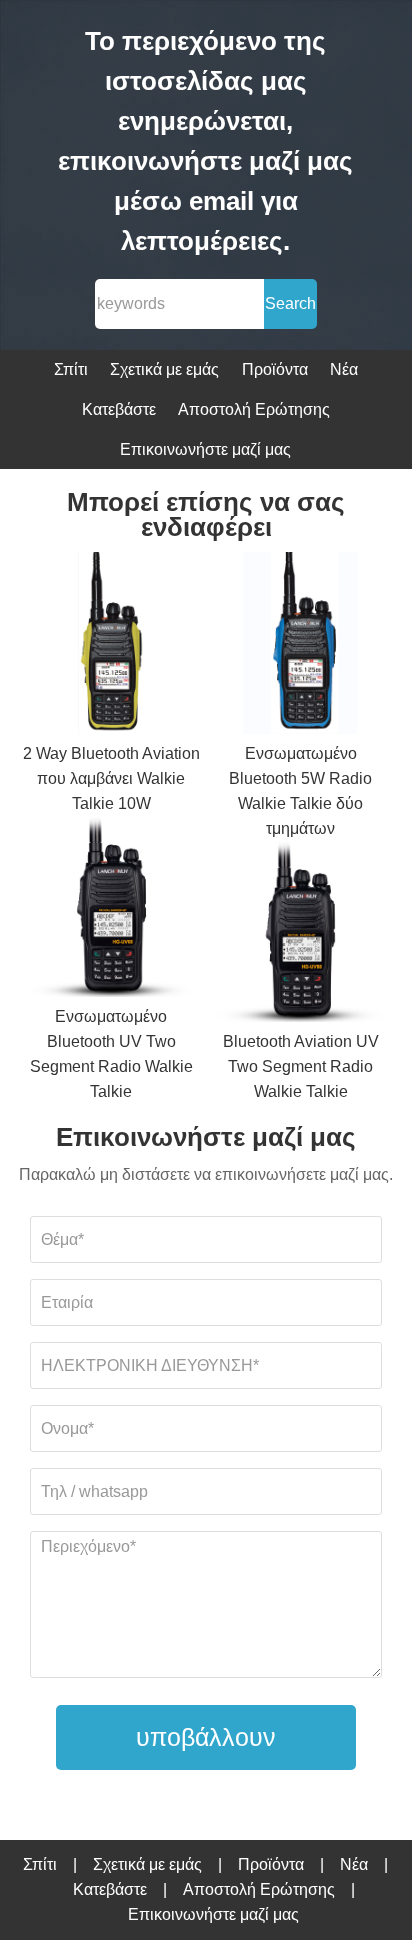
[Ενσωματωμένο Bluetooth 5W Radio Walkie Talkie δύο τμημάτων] (301, 646)
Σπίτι (71, 369)
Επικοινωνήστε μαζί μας (205, 449)
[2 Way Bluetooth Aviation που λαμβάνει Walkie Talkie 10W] (112, 646)
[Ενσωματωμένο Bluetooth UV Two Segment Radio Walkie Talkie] (112, 910)
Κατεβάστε (119, 409)
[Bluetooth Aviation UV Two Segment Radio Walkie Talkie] (301, 935)
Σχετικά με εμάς (164, 369)
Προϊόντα (275, 369)
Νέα (344, 369)
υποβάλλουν (206, 1737)
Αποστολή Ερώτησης (254, 409)
